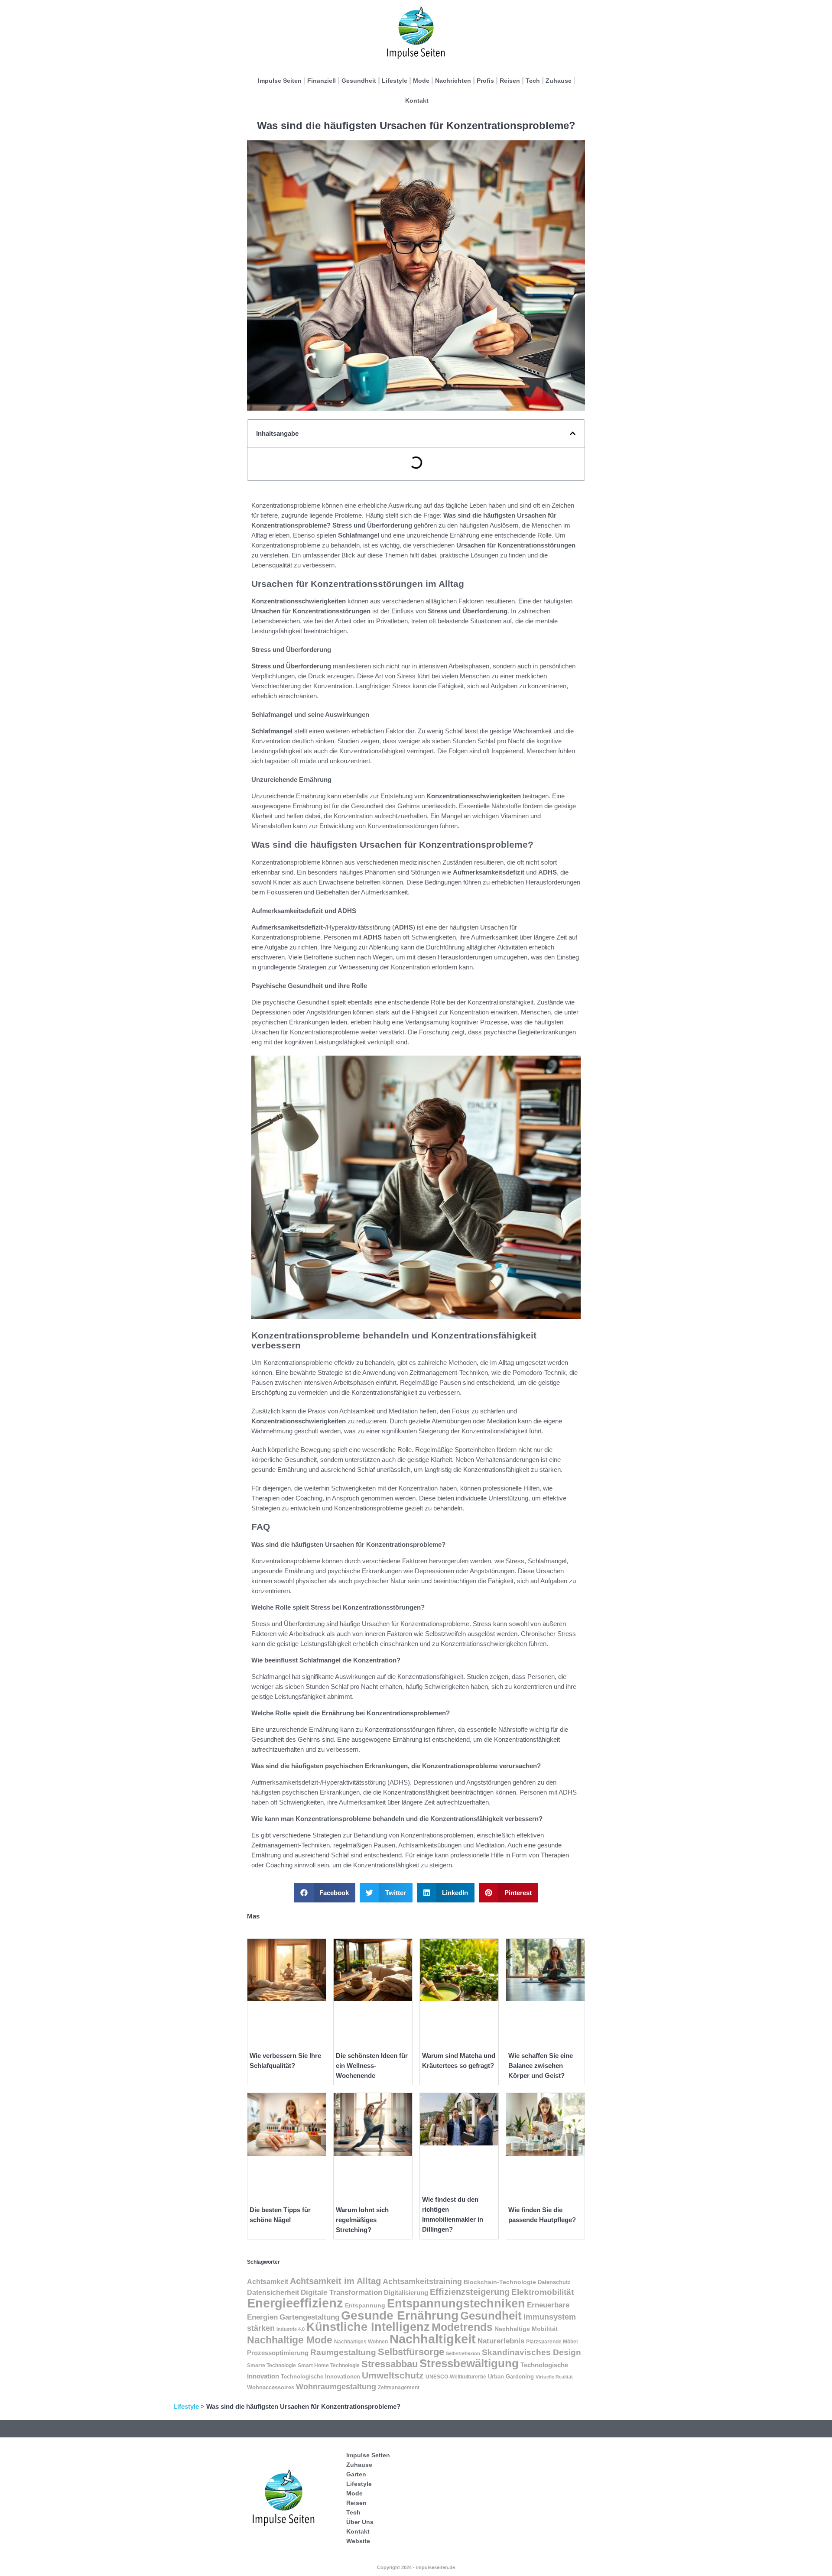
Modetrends (462, 2327)
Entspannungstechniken (456, 2304)
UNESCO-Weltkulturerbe (456, 2377)
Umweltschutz (393, 2375)
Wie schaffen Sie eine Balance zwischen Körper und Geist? (541, 2066)
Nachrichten (453, 81)
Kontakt (417, 100)
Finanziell (322, 81)
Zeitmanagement (399, 2388)
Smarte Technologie (271, 2365)
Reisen (510, 81)
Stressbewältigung (469, 2363)
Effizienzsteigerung (470, 2292)
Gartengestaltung (309, 2317)
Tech (533, 81)
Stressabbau (390, 2364)
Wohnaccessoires (271, 2388)
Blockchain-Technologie (500, 2282)
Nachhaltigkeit (433, 2339)
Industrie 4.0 (291, 2329)
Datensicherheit (273, 2292)
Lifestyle (395, 81)
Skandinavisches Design (531, 2352)
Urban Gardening (511, 2377)
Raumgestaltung (343, 2352)
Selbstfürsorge (411, 2352)
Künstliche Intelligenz (368, 2327)
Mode (421, 81)
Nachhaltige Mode (290, 2340)
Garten (356, 2474)
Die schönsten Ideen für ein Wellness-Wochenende (372, 2066)
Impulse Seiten (280, 81)
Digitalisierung (406, 2293)
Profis (485, 81)
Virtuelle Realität (554, 2377)
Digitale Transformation (341, 2292)
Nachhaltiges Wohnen (361, 2342)
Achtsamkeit (268, 2282)
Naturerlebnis (501, 2341)
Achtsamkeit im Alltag (335, 2281)
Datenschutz (554, 2282)
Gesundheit (359, 81)
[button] (573, 433)
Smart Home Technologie (329, 2365)
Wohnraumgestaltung (336, 2387)
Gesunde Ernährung (400, 2315)
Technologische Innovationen (320, 2377)
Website (358, 2541)
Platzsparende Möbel (552, 2341)
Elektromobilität (543, 2292)
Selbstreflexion (463, 2353)
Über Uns (360, 2522)
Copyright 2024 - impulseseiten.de (416, 2567)
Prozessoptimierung (278, 2353)
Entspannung (365, 2305)
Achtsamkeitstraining (422, 2281)
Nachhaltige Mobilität (526, 2329)
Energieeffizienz (295, 2303)
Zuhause (559, 81)
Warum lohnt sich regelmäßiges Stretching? (362, 2220)
